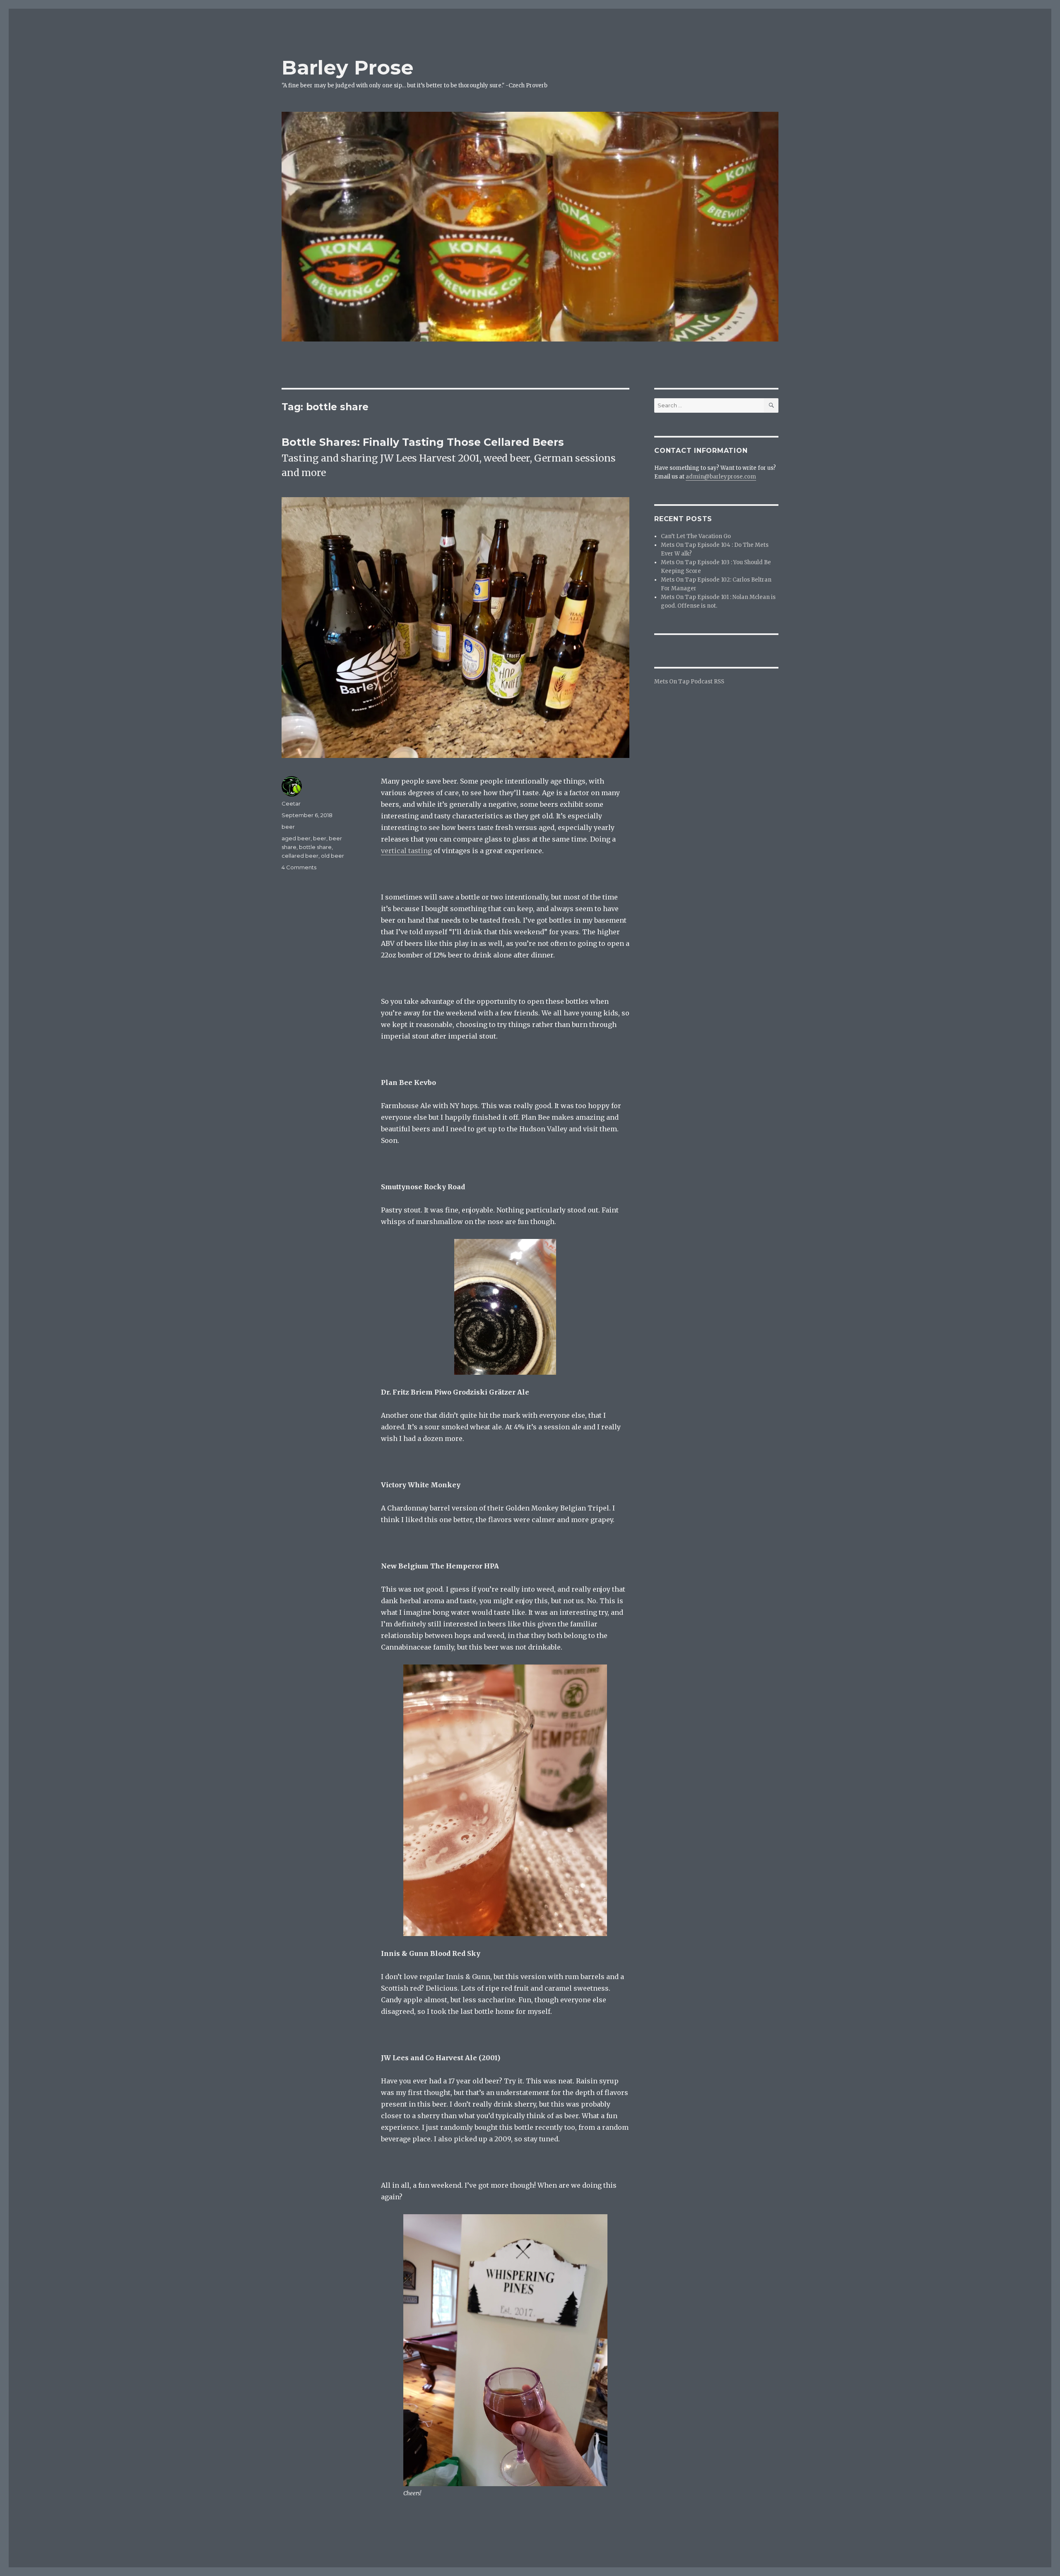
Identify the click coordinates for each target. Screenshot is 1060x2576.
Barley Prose (348, 67)
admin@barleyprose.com (721, 477)
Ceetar (291, 803)
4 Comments (299, 867)
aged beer (296, 838)
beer (288, 827)
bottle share (315, 847)
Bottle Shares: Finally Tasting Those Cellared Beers (423, 442)
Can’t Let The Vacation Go (696, 536)
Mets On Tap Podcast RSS (689, 682)
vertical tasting (406, 851)
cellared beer (300, 856)
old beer (332, 856)
